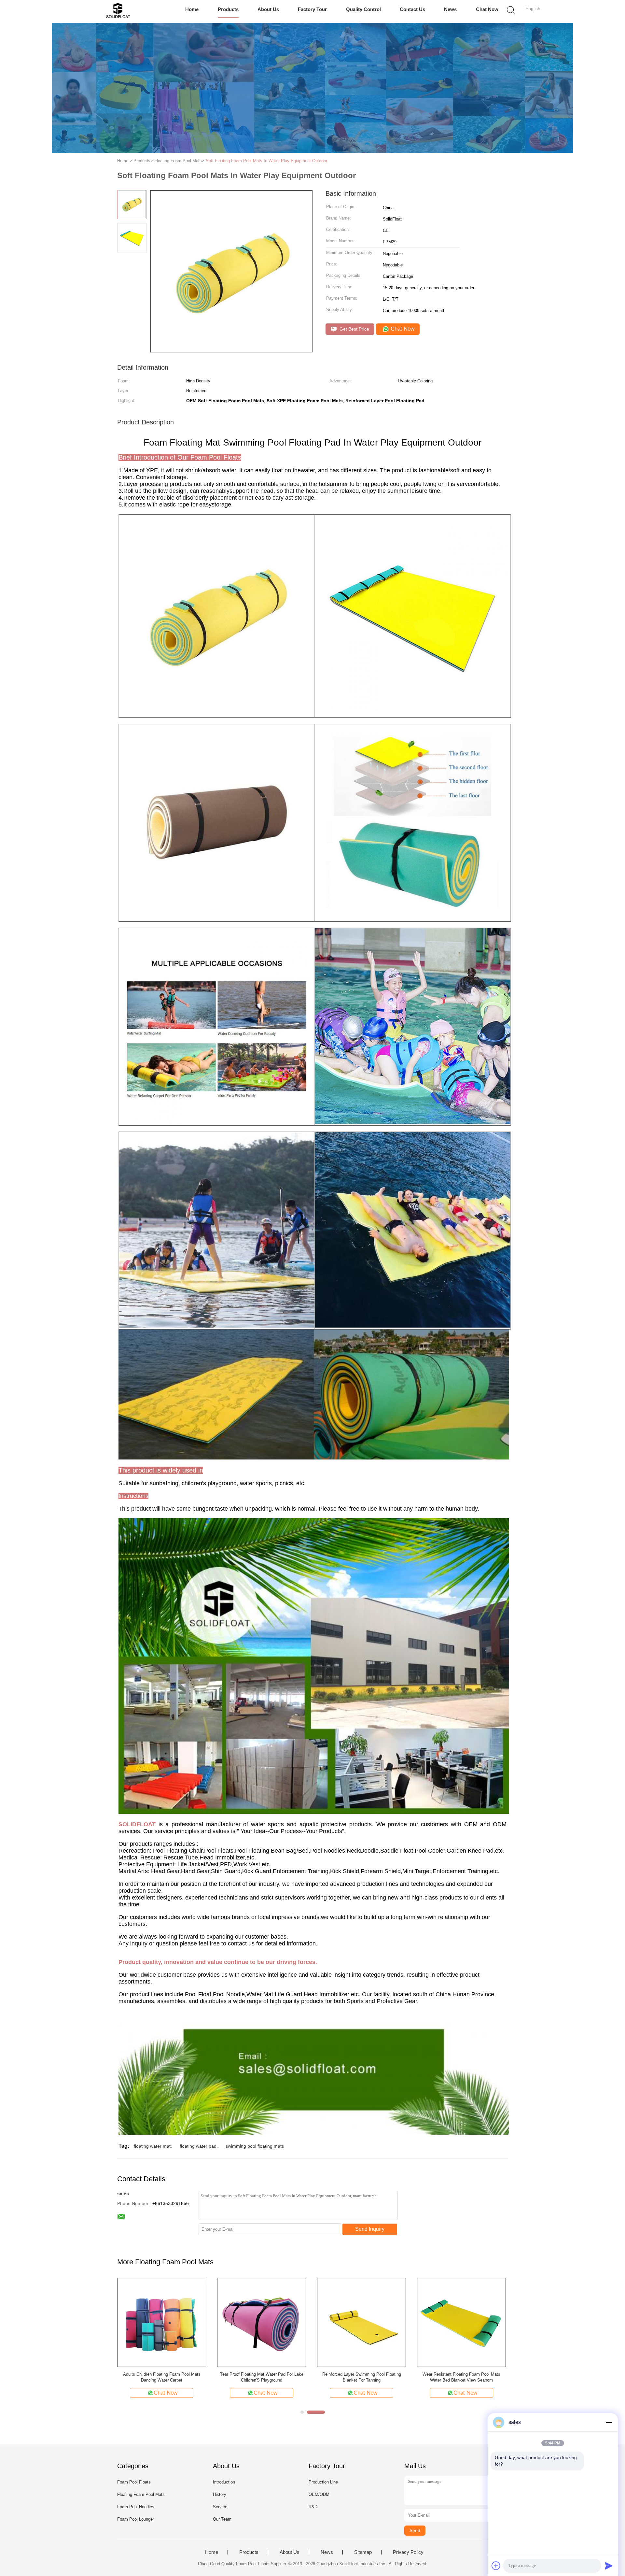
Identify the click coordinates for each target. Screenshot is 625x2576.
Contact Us (412, 9)
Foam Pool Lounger (136, 2519)
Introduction (224, 2482)
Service (220, 2507)
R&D (313, 2507)
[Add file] (496, 2566)
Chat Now (487, 9)
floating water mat (152, 2146)
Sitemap (363, 2552)
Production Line (323, 2482)
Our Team (222, 2519)
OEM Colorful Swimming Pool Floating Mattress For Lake (162, 2377)
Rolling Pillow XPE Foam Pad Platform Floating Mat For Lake (361, 2377)
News (450, 9)
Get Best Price (354, 329)
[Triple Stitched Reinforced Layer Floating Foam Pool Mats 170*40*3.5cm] (262, 2322)
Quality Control (363, 9)
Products (228, 9)
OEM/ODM (319, 2494)
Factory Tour (312, 9)
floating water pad (198, 2146)
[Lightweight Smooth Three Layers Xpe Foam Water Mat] (461, 2322)
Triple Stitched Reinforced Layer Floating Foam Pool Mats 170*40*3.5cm (262, 2377)
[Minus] (609, 2422)
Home (192, 9)
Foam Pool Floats (134, 2482)
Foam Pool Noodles (136, 2507)
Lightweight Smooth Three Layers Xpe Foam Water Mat (462, 2377)
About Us (268, 9)
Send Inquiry (370, 2229)
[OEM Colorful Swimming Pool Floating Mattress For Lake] (162, 2322)
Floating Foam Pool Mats (141, 2494)
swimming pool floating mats (255, 2146)
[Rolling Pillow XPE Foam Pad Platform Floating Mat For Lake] (361, 2322)
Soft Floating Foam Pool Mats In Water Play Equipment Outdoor (266, 161)
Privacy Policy (408, 2552)
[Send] (609, 2566)
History (220, 2494)
